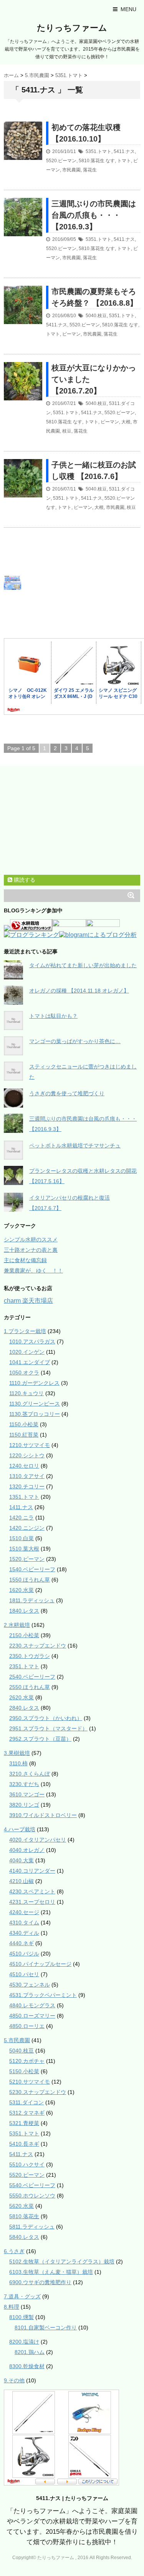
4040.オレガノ (27, 1850)
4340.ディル (24, 1933)
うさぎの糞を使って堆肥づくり (67, 1093)
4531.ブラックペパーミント (43, 1995)
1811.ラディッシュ (32, 1600)
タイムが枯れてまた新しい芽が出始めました (83, 965)
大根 (126, 422)
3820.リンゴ (24, 1805)
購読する (24, 880)
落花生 (90, 170)
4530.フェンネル (30, 1985)
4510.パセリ (24, 1974)
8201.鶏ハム (30, 2352)
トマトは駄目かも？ (53, 1016)
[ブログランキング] (31, 936)
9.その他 (14, 2380)
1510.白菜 (22, 1538)
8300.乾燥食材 (27, 2366)
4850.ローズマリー (32, 2016)
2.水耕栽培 (17, 1625)
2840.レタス (24, 1708)
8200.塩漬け (24, 2342)
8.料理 (12, 2307)
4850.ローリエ (27, 2026)
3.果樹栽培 (17, 1753)
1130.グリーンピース (35, 1404)
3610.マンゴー (27, 1794)
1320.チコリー (27, 1486)
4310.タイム (24, 1923)
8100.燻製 (22, 2317)
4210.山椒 (22, 1881)
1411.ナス (21, 1507)
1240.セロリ (24, 1466)
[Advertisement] (81, 583)
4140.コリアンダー (32, 1871)
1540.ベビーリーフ (32, 1569)
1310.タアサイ (27, 1476)
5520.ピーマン (61, 161)
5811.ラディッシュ (32, 2227)
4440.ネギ (22, 1943)
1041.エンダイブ (30, 1362)
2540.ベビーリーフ (32, 1677)
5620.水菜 (22, 2206)
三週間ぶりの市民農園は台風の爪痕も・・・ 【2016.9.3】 (94, 215)
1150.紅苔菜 (24, 1435)
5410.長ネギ (24, 2144)
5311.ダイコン (26, 2102)
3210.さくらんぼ (30, 1774)
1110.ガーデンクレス (34, 1383)
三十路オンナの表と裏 (31, 1250)
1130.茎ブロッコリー (35, 1414)
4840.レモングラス (32, 2005)
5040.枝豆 (96, 316)
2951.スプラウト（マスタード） (48, 1728)
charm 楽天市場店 (28, 1301)
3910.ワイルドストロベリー (43, 1815)
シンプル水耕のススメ (31, 1239)
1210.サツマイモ (30, 1445)
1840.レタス (24, 1611)
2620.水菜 (22, 1697)
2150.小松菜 (24, 1635)
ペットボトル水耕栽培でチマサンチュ (75, 1146)
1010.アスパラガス (32, 1341)
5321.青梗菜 (24, 2123)
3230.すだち (24, 1784)
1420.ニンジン (27, 1528)
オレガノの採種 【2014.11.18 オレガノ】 (79, 991)
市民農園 (71, 170)
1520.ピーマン (27, 1559)
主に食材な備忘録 (25, 1260)
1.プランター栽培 (25, 1331)
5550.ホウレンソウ (32, 2196)
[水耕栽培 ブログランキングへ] (31, 928)
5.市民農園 (17, 2040)
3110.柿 (18, 1763)
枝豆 (67, 431)
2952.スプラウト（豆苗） (40, 1739)
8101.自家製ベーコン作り (46, 2327)
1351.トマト (24, 1497)
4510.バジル (24, 1954)
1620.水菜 (22, 1590)
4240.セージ (24, 1912)
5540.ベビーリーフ (32, 2185)
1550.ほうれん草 (30, 1580)
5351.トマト (98, 151)
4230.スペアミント (32, 1891)
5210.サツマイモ (30, 2082)
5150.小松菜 (24, 2071)
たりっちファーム (72, 28)
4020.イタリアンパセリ (38, 1840)
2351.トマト (24, 1666)
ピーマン (71, 334)
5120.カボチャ (27, 2061)
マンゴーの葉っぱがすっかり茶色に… (75, 1041)
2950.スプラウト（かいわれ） (46, 1718)
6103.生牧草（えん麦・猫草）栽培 (51, 2272)
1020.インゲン (27, 1352)
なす (110, 161)
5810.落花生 (92, 161)
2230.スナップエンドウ (38, 1646)
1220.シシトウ (27, 1455)
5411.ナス (124, 151)
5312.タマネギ (27, 2113)
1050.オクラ (24, 1373)
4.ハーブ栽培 (20, 1829)
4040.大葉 (22, 1860)
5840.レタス (24, 2237)
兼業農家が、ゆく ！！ (33, 1271)
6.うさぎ (14, 2251)
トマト (124, 161)
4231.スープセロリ (32, 1902)
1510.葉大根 (24, 1549)
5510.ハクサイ (27, 2164)
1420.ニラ (22, 1518)
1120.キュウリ (26, 1393)
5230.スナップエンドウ (38, 2092)
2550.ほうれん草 (30, 1687)
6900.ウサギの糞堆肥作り (40, 2282)
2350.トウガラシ (30, 1656)
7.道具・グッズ (22, 2296)
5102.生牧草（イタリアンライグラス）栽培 (62, 2262)
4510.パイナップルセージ (40, 1964)
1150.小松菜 (24, 1424)
